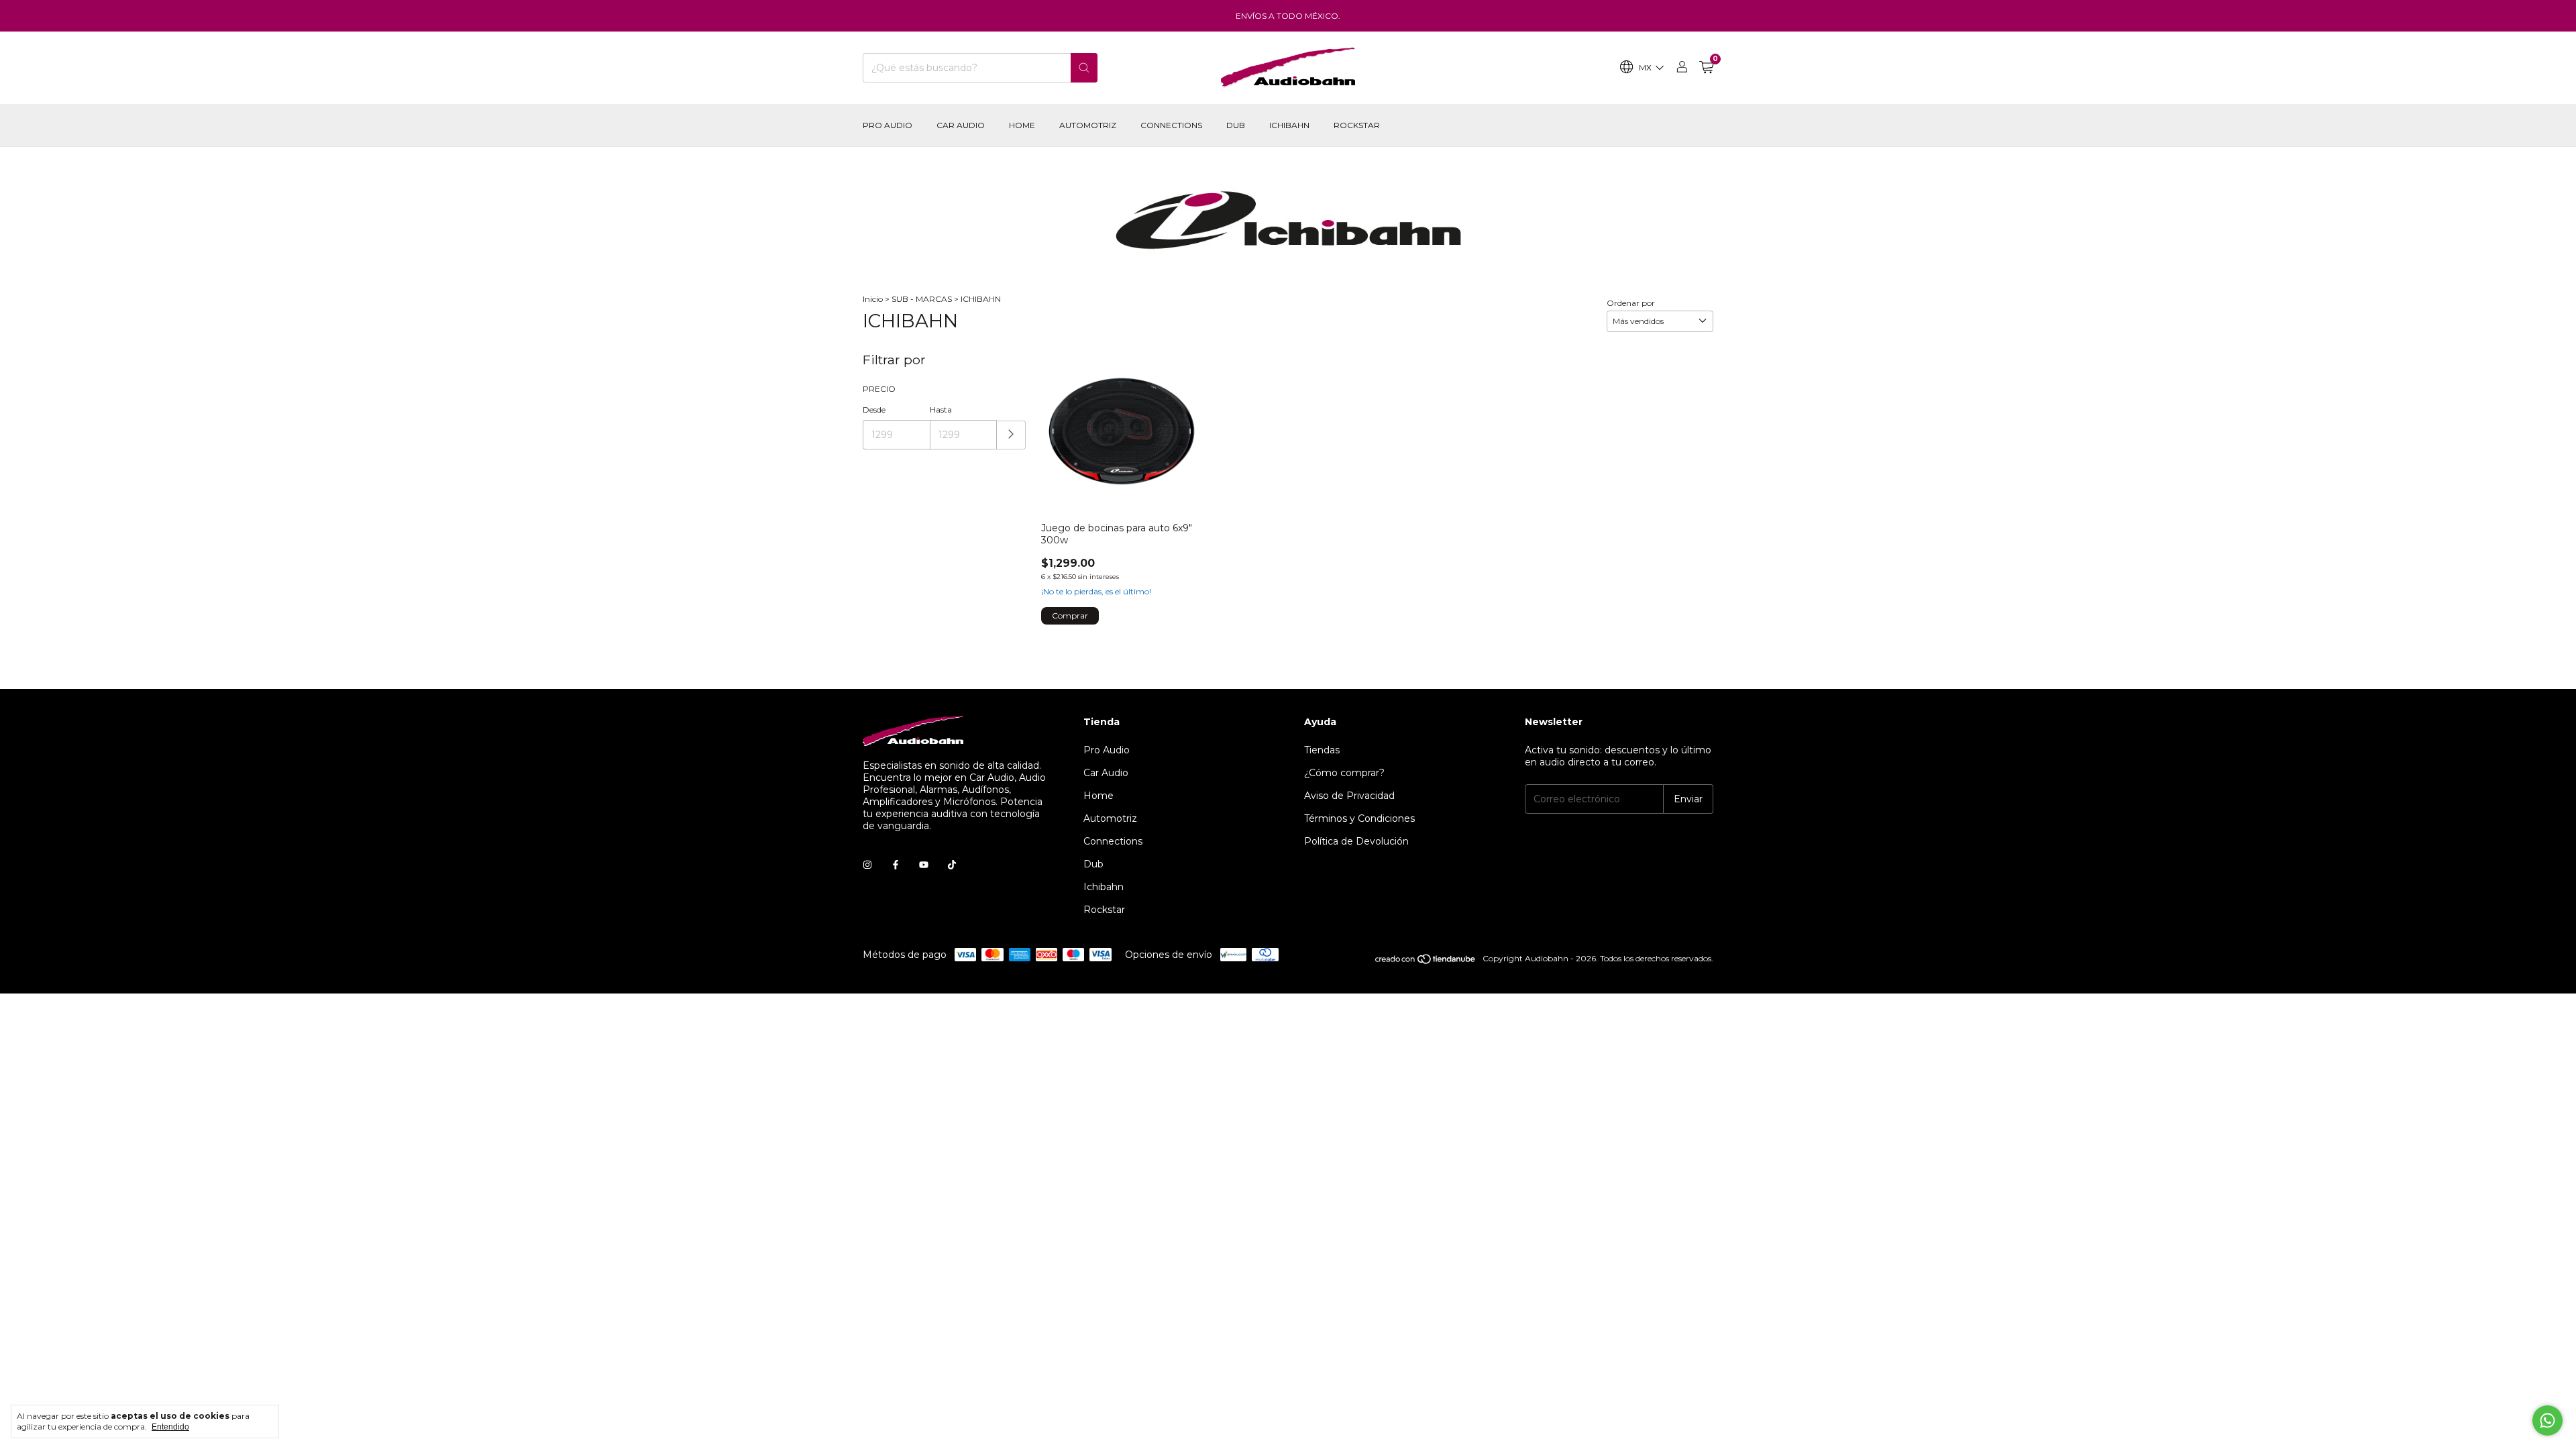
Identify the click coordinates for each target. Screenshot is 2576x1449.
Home (1022, 125)
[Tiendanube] (1426, 962)
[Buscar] (1084, 68)
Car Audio (961, 125)
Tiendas (1322, 750)
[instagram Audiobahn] (867, 865)
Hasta (941, 410)
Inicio (873, 299)
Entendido (170, 1427)
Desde (874, 410)
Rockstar (1357, 125)
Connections (1171, 125)
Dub (1236, 125)
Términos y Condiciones (1359, 818)
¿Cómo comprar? (1344, 773)
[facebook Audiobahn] (896, 865)
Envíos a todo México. (1288, 16)
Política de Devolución (1356, 841)
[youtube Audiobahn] (924, 865)
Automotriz (1088, 125)
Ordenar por (1631, 303)
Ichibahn (1289, 125)
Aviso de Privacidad (1349, 796)
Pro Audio (888, 125)
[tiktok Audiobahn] (952, 865)
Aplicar (1011, 435)
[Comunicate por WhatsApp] (2547, 1420)
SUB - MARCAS (922, 299)
